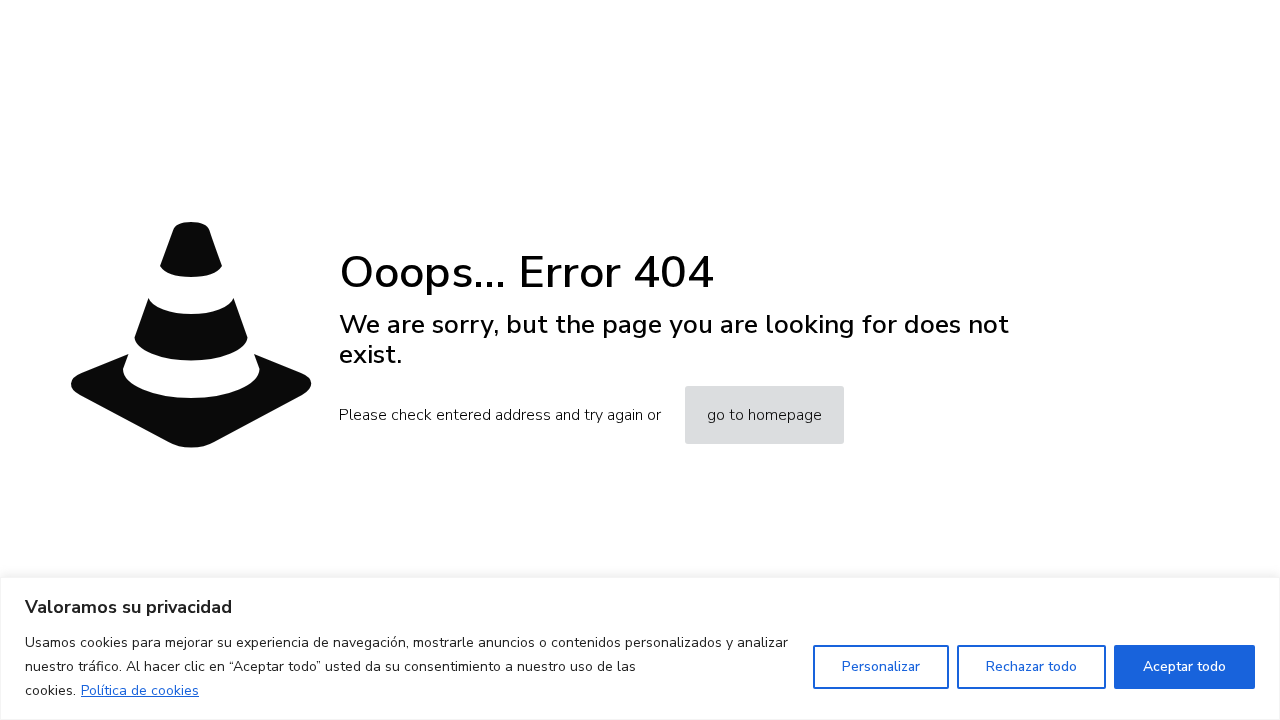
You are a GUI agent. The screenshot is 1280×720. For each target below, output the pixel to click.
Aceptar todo (1184, 666)
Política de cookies (140, 690)
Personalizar (881, 666)
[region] (640, 648)
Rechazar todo (1031, 666)
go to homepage (764, 415)
